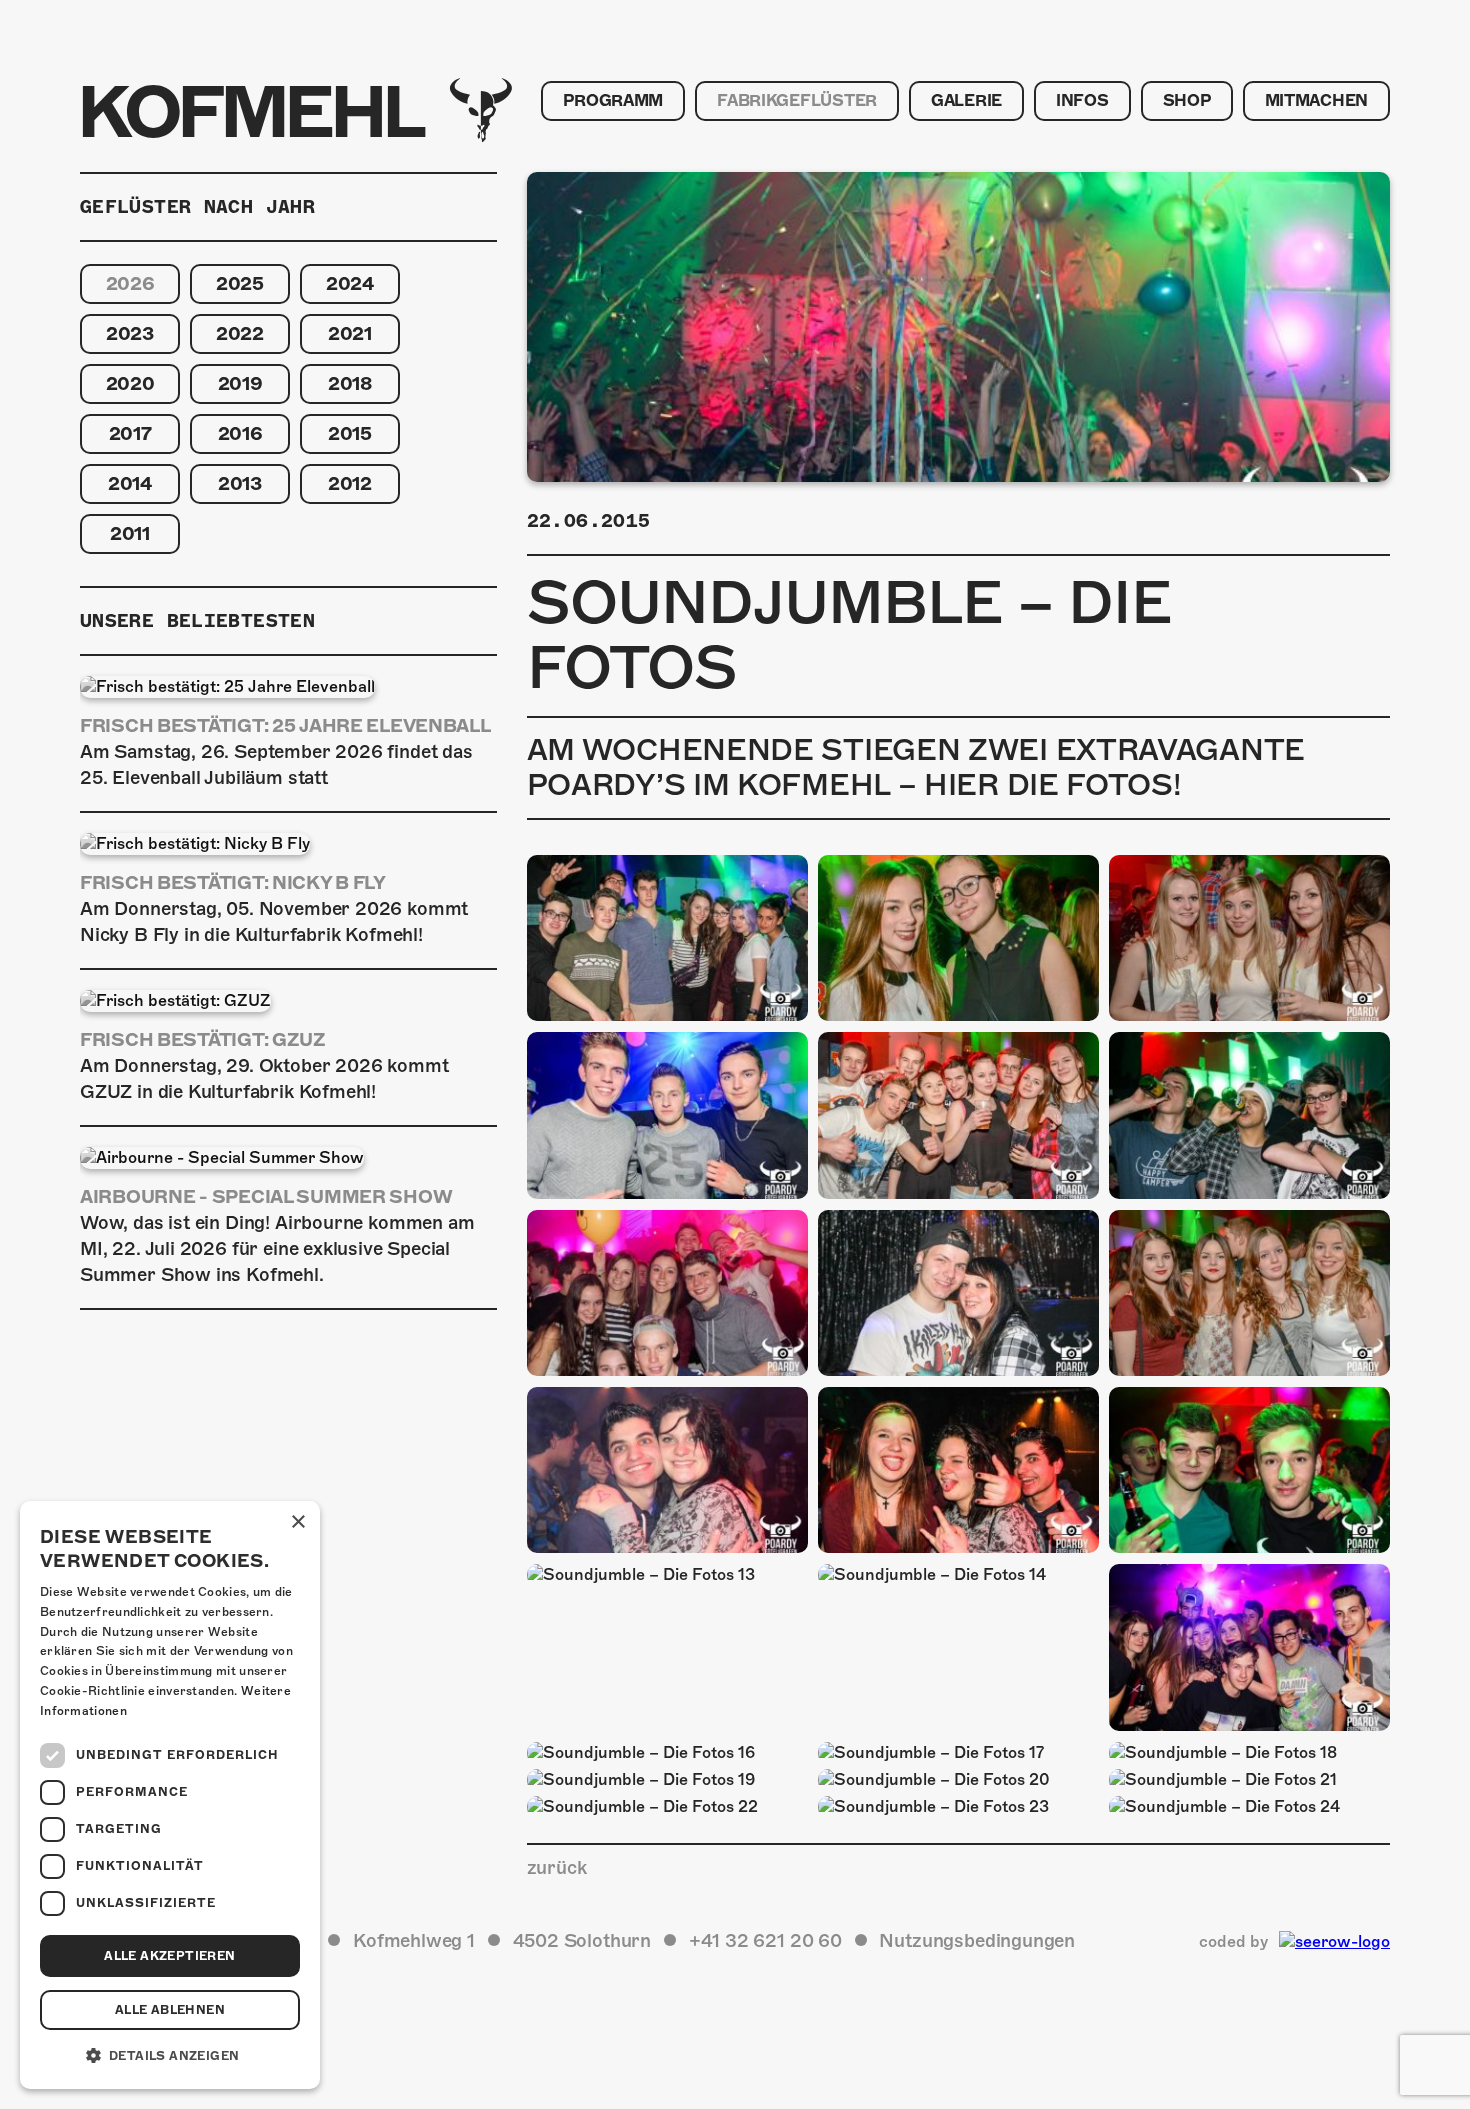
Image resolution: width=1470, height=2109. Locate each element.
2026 (130, 283)
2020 (130, 383)
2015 (350, 433)
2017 (130, 433)
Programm (613, 101)
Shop (1187, 101)
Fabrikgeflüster (797, 101)
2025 (240, 283)
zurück (557, 1867)
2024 (350, 283)
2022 (240, 333)
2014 (130, 483)
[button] (170, 2056)
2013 (240, 483)
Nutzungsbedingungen (977, 1940)
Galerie (966, 101)
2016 (240, 433)
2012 (350, 483)
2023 (130, 333)
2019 (240, 383)
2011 (130, 533)
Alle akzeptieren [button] (169, 1956)
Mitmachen (1316, 101)
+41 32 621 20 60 (765, 1940)
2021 (350, 333)
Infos (1082, 101)
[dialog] (170, 1795)
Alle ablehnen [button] (170, 2010)
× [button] (297, 1522)
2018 (350, 383)
